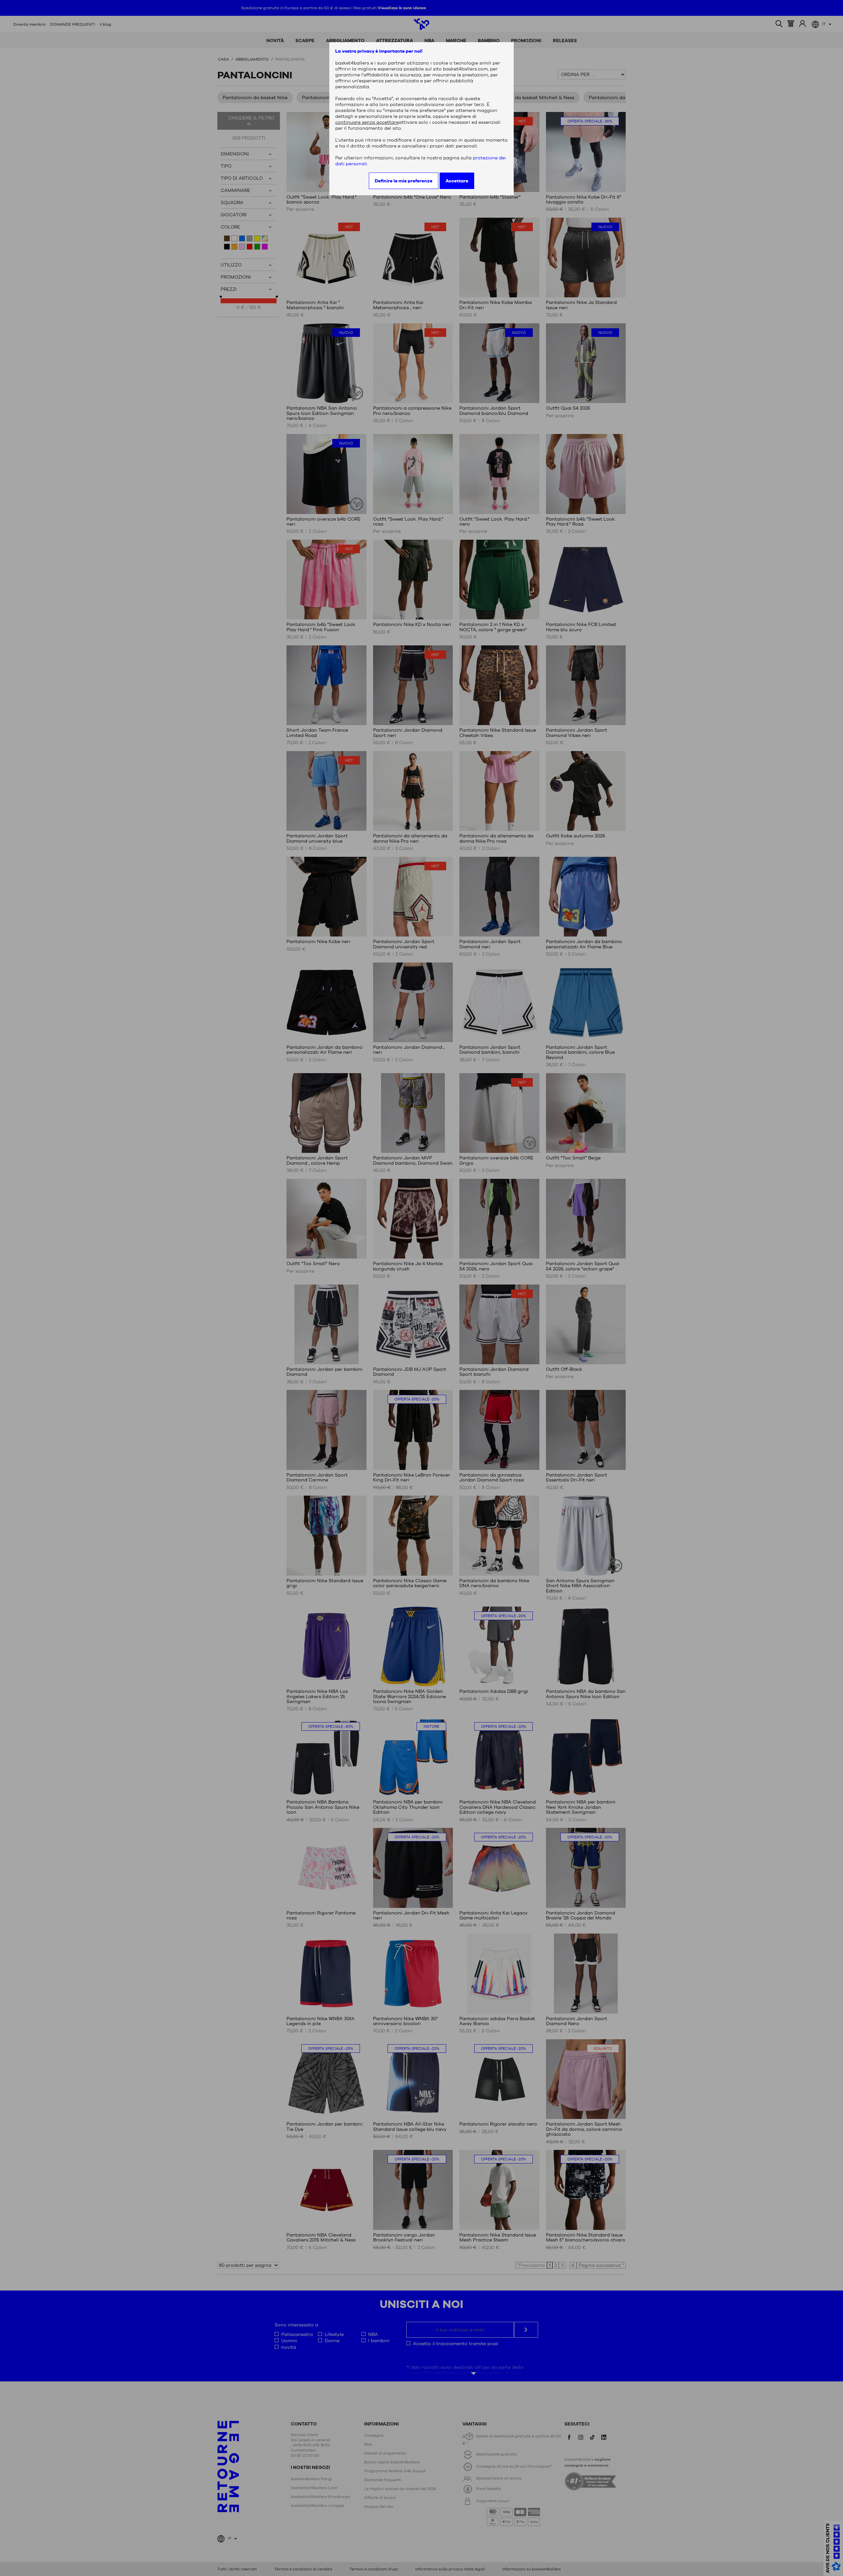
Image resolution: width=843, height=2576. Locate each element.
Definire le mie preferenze (404, 181)
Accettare (457, 181)
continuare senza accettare (367, 122)
